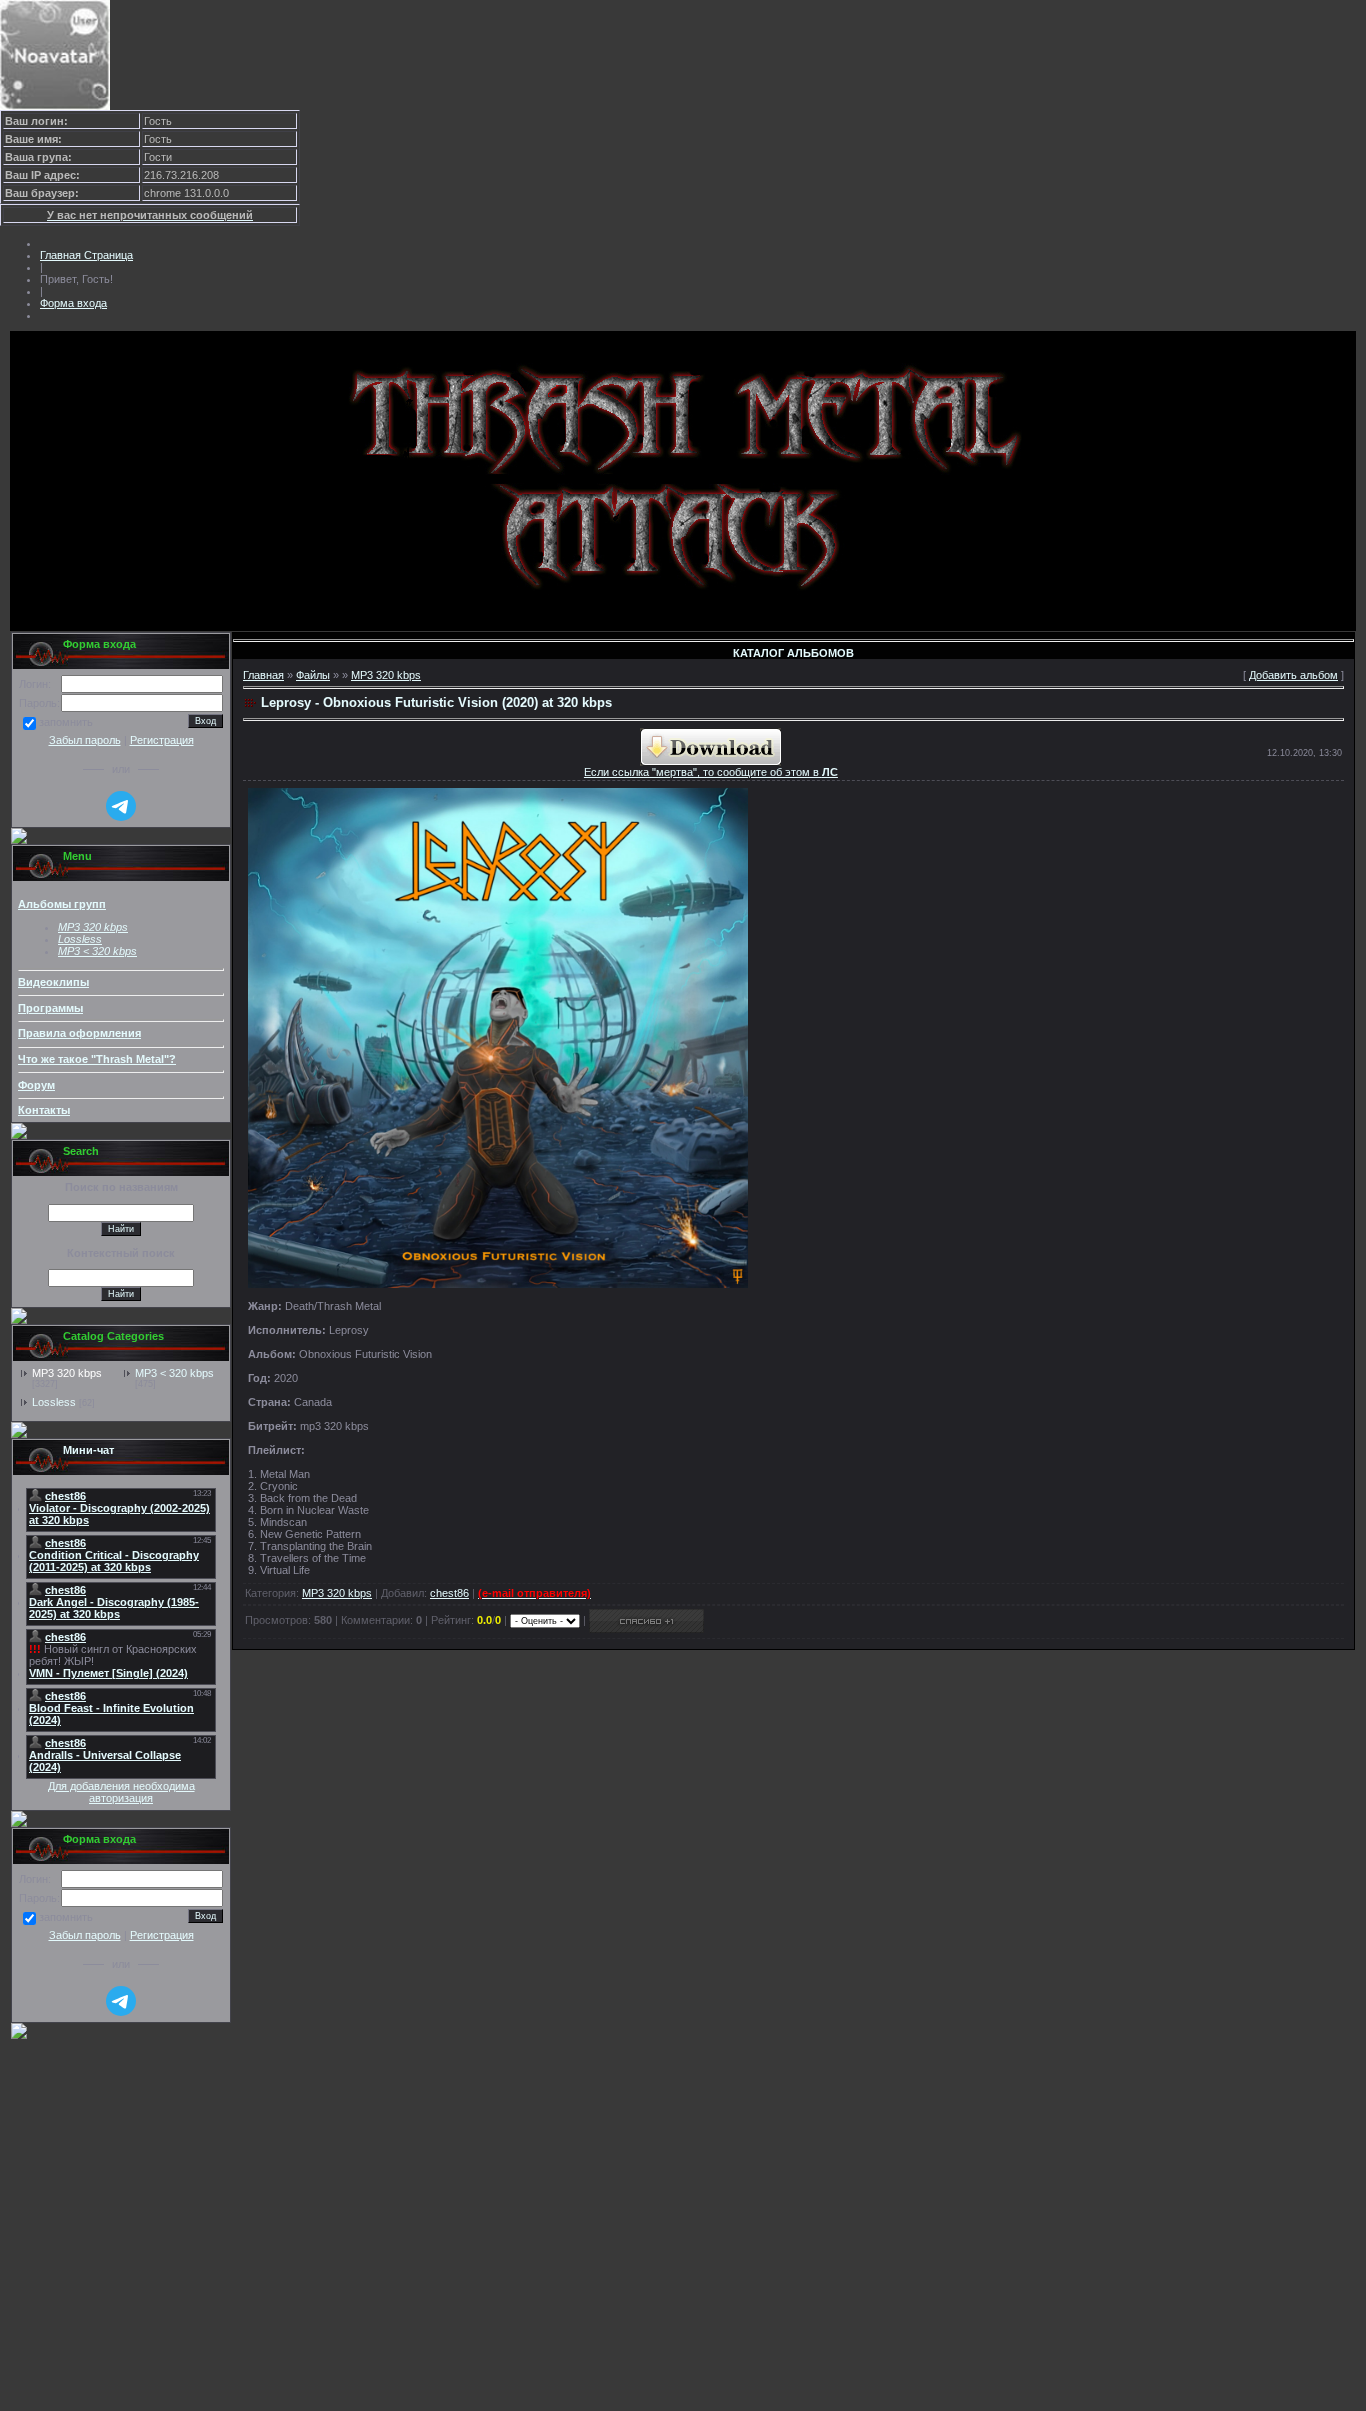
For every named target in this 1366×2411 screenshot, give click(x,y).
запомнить (66, 723)
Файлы (313, 675)
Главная (263, 675)
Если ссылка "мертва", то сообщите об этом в (711, 772)
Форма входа (73, 303)
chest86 (449, 1593)
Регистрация (162, 740)
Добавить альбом (1293, 675)
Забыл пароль (85, 740)
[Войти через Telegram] (121, 806)
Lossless (54, 1402)
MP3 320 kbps (67, 1373)
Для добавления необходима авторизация (121, 1792)
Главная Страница (86, 255)
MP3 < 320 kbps (97, 951)
